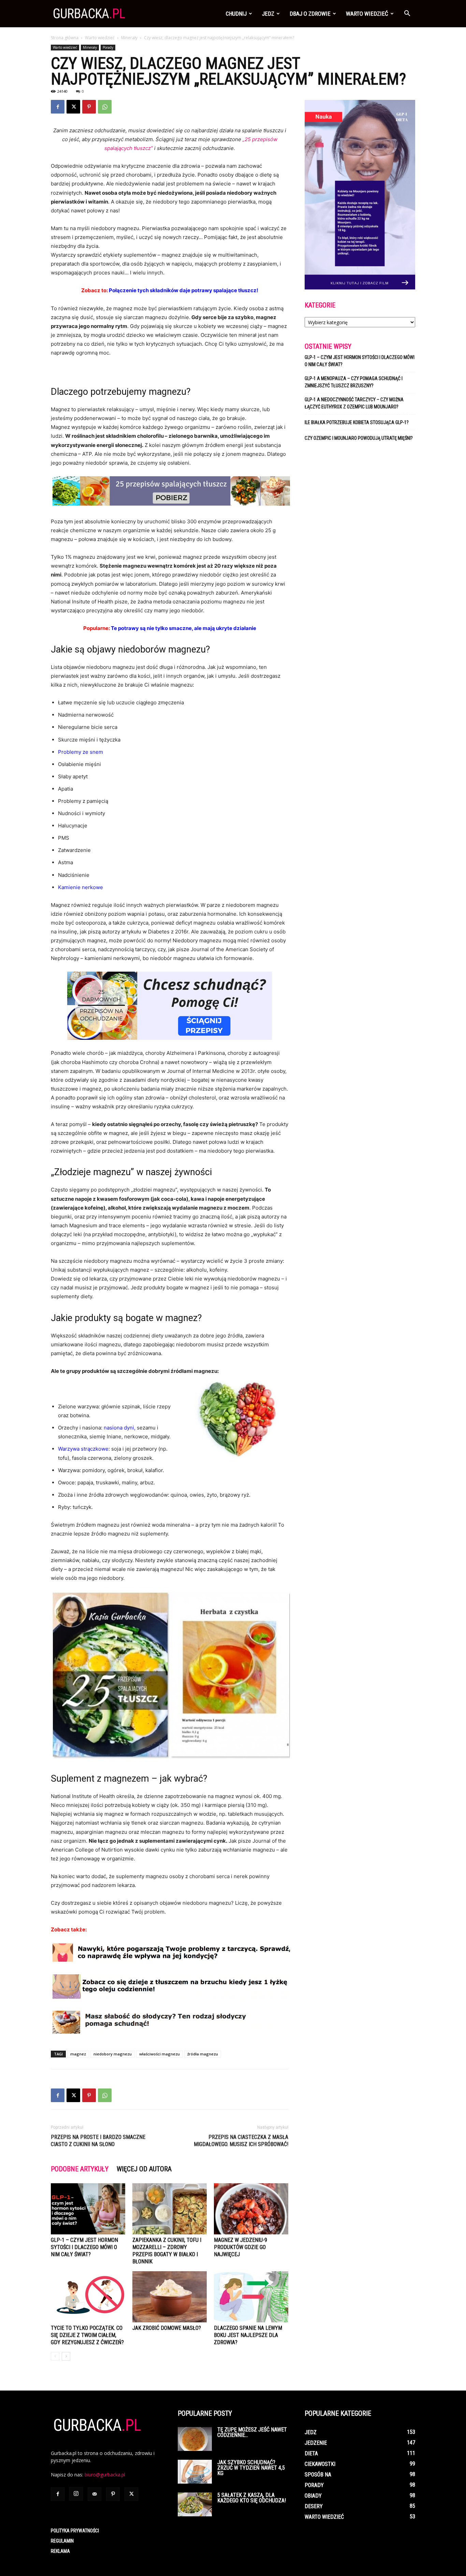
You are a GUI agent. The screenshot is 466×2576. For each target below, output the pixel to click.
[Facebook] (58, 107)
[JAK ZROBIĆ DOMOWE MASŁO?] (170, 2297)
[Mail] (94, 2494)
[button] (407, 14)
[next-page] (66, 2356)
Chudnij (236, 14)
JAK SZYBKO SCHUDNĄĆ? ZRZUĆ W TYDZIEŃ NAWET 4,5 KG (251, 2468)
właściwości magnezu (159, 2054)
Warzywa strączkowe (83, 1449)
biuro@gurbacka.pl (105, 2475)
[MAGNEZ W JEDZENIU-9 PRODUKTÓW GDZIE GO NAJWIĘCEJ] (251, 2209)
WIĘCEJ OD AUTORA (144, 2169)
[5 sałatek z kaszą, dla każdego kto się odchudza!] (195, 2504)
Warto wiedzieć (367, 14)
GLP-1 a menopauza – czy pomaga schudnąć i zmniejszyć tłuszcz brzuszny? (354, 382)
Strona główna (65, 38)
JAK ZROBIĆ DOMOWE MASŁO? (167, 2328)
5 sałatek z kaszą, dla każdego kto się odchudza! (252, 2498)
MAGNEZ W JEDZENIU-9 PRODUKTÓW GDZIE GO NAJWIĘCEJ (241, 2247)
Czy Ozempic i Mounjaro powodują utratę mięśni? (359, 438)
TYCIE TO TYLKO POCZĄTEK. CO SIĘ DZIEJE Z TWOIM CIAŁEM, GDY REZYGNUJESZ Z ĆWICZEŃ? (87, 2335)
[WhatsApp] (105, 107)
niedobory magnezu (113, 2054)
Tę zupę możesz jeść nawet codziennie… (252, 2432)
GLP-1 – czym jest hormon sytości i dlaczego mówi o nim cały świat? (84, 2247)
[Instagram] (76, 2494)
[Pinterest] (89, 107)
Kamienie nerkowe (81, 887)
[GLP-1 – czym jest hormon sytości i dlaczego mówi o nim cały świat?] (88, 2209)
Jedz (268, 14)
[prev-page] (55, 2356)
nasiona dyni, (120, 1428)
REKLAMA (60, 2551)
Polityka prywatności (75, 2531)
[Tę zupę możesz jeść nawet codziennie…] (195, 2439)
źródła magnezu (203, 2054)
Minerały (129, 38)
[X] (73, 107)
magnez (78, 2054)
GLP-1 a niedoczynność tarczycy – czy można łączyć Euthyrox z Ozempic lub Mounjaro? (354, 403)
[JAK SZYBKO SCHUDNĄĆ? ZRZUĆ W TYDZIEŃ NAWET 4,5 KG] (195, 2472)
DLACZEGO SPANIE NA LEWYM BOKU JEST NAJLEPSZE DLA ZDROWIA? (248, 2335)
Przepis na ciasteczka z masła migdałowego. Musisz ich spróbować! (241, 2141)
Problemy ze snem (81, 752)
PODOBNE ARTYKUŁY (80, 2169)
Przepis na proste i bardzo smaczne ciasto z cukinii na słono (98, 2141)
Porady (108, 47)
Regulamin (62, 2541)
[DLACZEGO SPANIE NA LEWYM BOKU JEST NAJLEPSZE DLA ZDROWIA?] (251, 2297)
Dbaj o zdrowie (310, 14)
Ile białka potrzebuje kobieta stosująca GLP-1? (357, 422)
